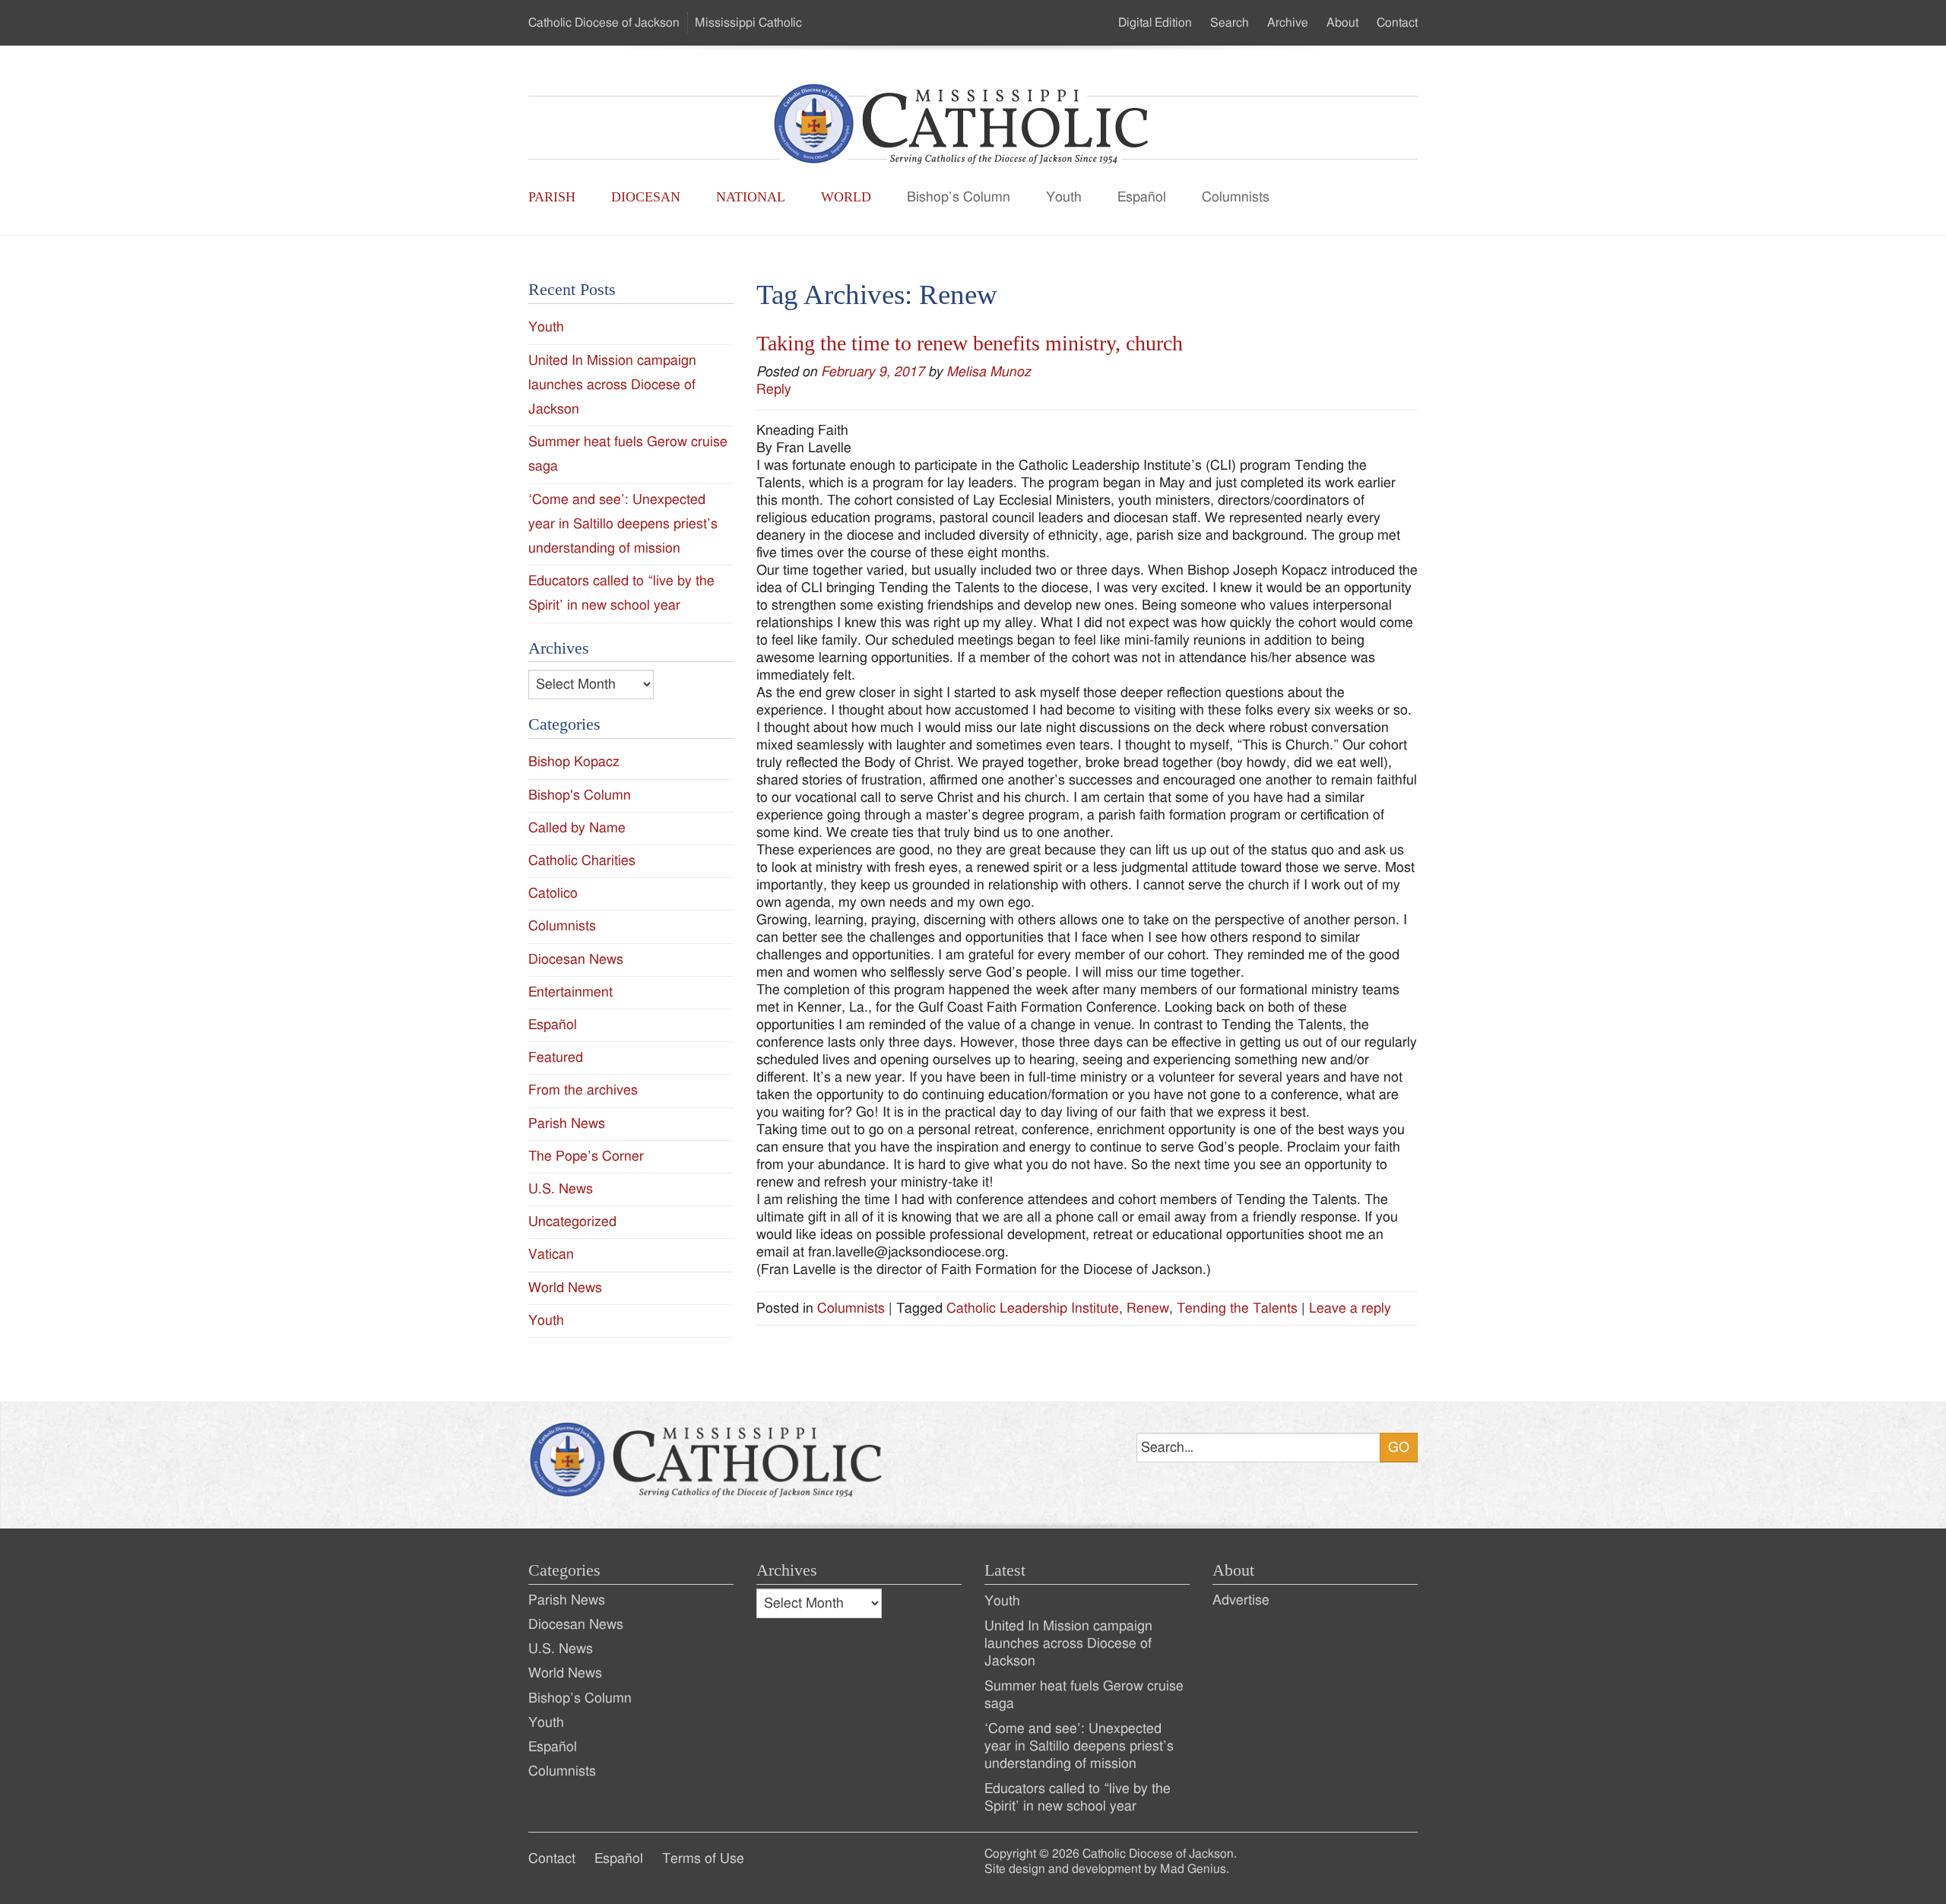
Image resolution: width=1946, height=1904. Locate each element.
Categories (564, 1570)
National (751, 197)
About (1342, 23)
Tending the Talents (1237, 1308)
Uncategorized (572, 1222)
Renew (1148, 1308)
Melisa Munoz (989, 372)
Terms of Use (703, 1859)
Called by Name (577, 828)
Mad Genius (1193, 1869)
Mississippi (748, 23)
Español (1142, 197)
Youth (1064, 197)
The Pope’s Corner (586, 1156)
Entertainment (570, 992)
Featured (556, 1058)
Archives (787, 1570)
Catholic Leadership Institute (1033, 1308)
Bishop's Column (580, 795)
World (846, 197)
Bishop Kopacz (574, 762)
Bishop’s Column (959, 197)
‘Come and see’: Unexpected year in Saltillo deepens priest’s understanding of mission (623, 524)
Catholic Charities (582, 861)
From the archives (583, 1090)
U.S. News (561, 1189)
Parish (552, 197)
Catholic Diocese (604, 23)
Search (1230, 23)
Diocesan (646, 197)
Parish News (567, 1124)
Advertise (1241, 1600)
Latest (1005, 1570)
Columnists (1236, 197)
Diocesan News (576, 960)
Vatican (551, 1255)
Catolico (553, 893)
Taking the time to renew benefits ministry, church (970, 343)
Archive (1288, 23)
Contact (1397, 23)
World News (565, 1288)
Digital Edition (1155, 23)
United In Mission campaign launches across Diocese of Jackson (612, 385)
